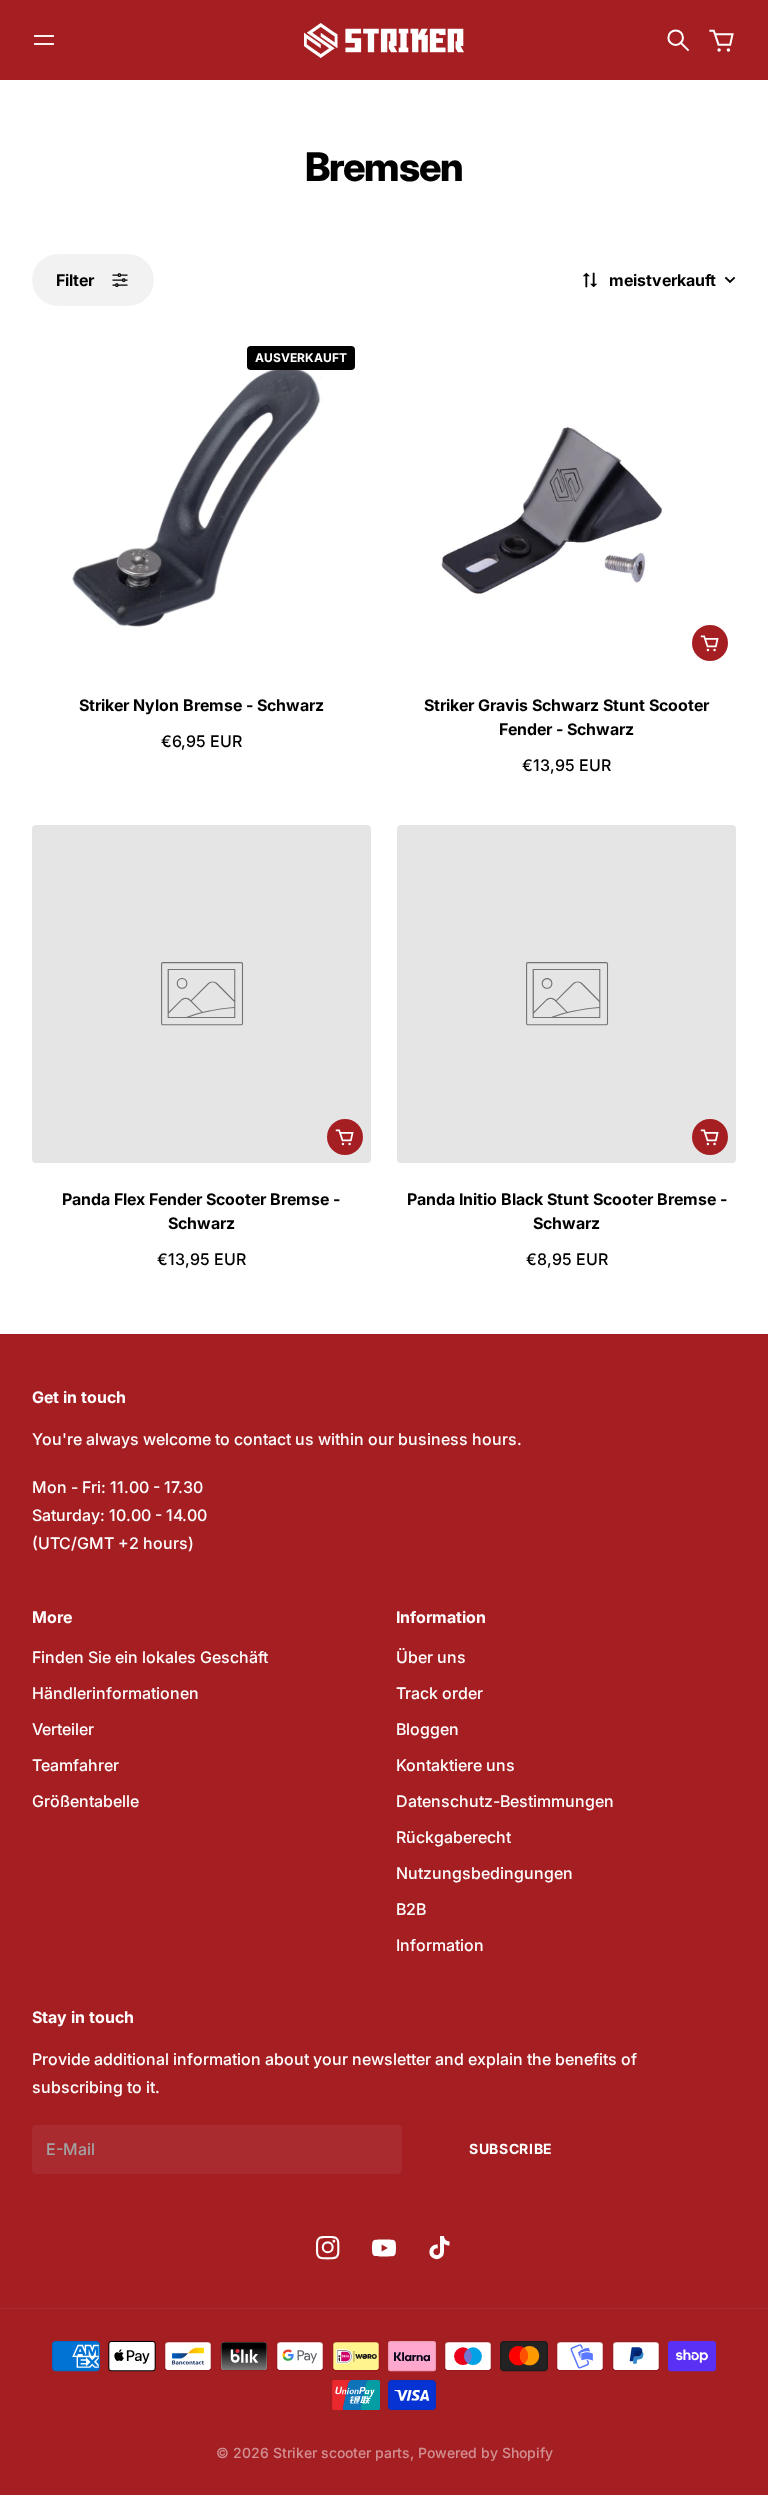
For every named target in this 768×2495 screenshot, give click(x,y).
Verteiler (63, 1729)
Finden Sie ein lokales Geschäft (150, 1657)
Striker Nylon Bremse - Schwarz (201, 705)
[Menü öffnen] (44, 40)
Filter (75, 280)
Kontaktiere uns (455, 1765)
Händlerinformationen (115, 1693)
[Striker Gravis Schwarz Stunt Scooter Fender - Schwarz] (566, 499)
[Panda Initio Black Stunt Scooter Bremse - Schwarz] (566, 994)
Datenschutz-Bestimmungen (505, 1801)
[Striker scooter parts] (384, 40)
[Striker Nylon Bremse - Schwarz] (201, 499)
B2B (411, 1909)
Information (440, 1945)
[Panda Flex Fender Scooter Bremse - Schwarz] (201, 994)
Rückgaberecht (453, 1837)
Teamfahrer (75, 1765)
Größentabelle (85, 1801)
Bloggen (427, 1729)
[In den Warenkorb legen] (710, 643)
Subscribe (511, 2148)
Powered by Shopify (485, 2452)
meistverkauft (662, 280)
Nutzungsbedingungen (484, 1873)
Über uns (431, 1657)
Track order (439, 1693)
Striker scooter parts (341, 2452)
